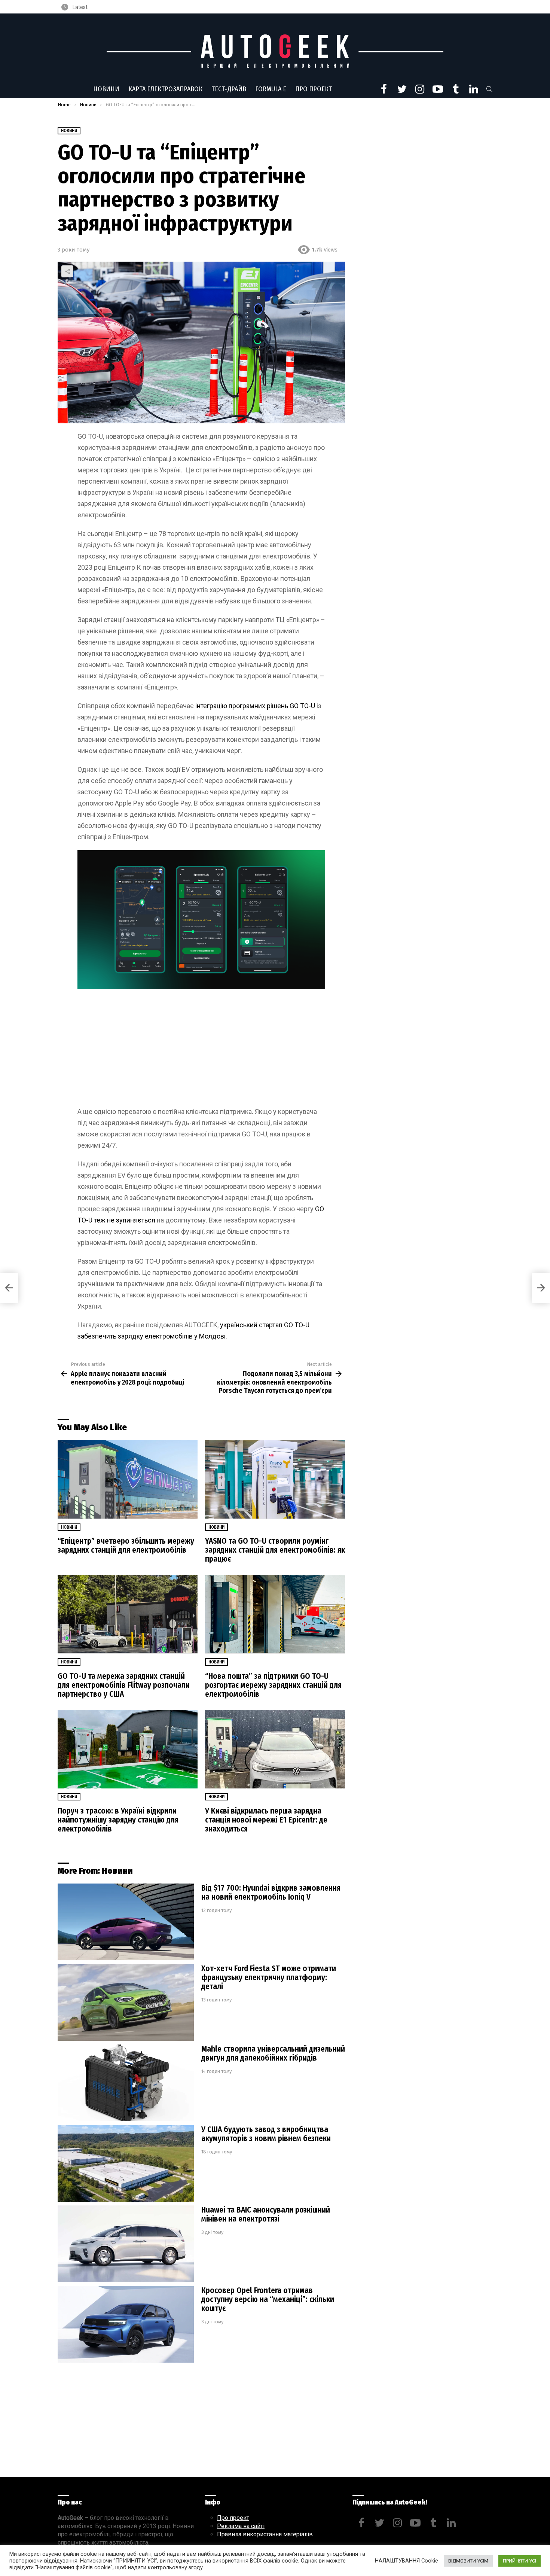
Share (67, 271)
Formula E (271, 89)
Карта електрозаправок (165, 89)
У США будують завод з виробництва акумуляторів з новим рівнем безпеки (266, 2134)
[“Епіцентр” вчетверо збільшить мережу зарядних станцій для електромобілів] (128, 1479)
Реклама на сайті (241, 2526)
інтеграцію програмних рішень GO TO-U (255, 706)
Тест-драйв (229, 89)
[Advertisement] (201, 1051)
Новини (106, 89)
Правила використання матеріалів (265, 2534)
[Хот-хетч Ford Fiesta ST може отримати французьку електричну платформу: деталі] (126, 2002)
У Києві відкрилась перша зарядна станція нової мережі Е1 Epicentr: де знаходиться (266, 1820)
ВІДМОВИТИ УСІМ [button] (468, 2561)
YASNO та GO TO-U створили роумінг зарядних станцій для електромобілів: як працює (275, 1550)
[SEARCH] (489, 89)
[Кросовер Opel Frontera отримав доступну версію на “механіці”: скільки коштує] (126, 2324)
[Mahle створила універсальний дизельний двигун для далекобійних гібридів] (126, 2083)
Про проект (314, 89)
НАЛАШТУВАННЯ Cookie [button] (407, 2561)
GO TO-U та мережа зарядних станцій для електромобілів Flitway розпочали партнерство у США (124, 1685)
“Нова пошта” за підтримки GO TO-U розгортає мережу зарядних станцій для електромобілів (273, 1685)
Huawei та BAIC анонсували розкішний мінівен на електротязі (266, 2214)
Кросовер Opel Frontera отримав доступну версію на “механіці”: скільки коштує (268, 2299)
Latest (80, 7)
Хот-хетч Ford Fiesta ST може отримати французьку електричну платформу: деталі (269, 1977)
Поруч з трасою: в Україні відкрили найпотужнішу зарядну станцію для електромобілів (118, 1820)
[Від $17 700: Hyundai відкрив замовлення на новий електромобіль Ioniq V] (126, 1922)
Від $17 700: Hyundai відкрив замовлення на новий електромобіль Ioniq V (271, 1893)
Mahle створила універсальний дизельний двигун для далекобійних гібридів (273, 2053)
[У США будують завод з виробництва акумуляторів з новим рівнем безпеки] (126, 2163)
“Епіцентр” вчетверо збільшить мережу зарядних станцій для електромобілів (126, 1546)
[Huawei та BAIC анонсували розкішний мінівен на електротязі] (126, 2244)
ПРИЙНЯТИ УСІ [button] (520, 2561)
